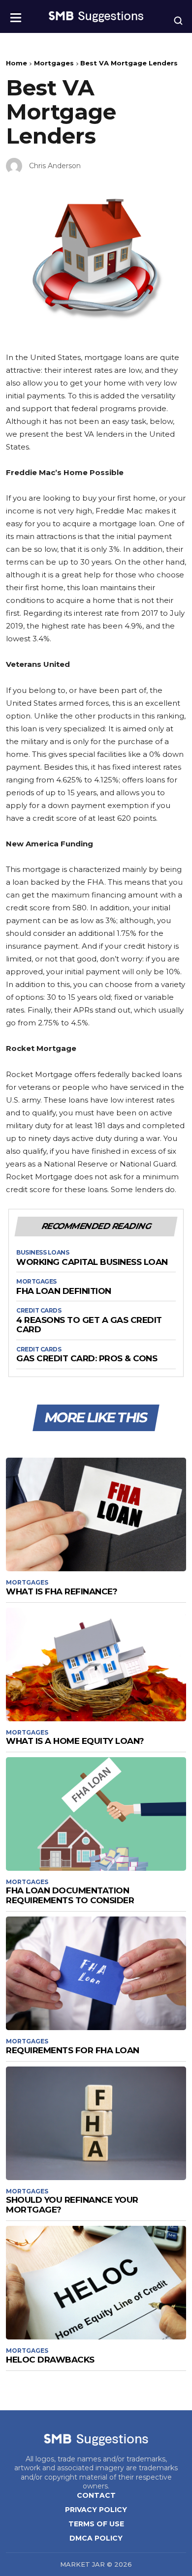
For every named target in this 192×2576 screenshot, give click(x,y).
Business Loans (43, 1253)
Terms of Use (96, 2524)
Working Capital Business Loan (92, 1262)
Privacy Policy (96, 2510)
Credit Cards (39, 1311)
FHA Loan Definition (64, 1291)
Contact (96, 2495)
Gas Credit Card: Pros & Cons (87, 1359)
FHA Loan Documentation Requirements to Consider (70, 1895)
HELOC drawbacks (50, 2360)
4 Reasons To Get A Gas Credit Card (89, 1325)
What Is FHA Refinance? (62, 1591)
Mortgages (54, 63)
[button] (16, 15)
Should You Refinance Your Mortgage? (72, 2205)
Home (16, 63)
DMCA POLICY (96, 2538)
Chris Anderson (55, 166)
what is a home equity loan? (75, 1741)
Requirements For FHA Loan (73, 2050)
